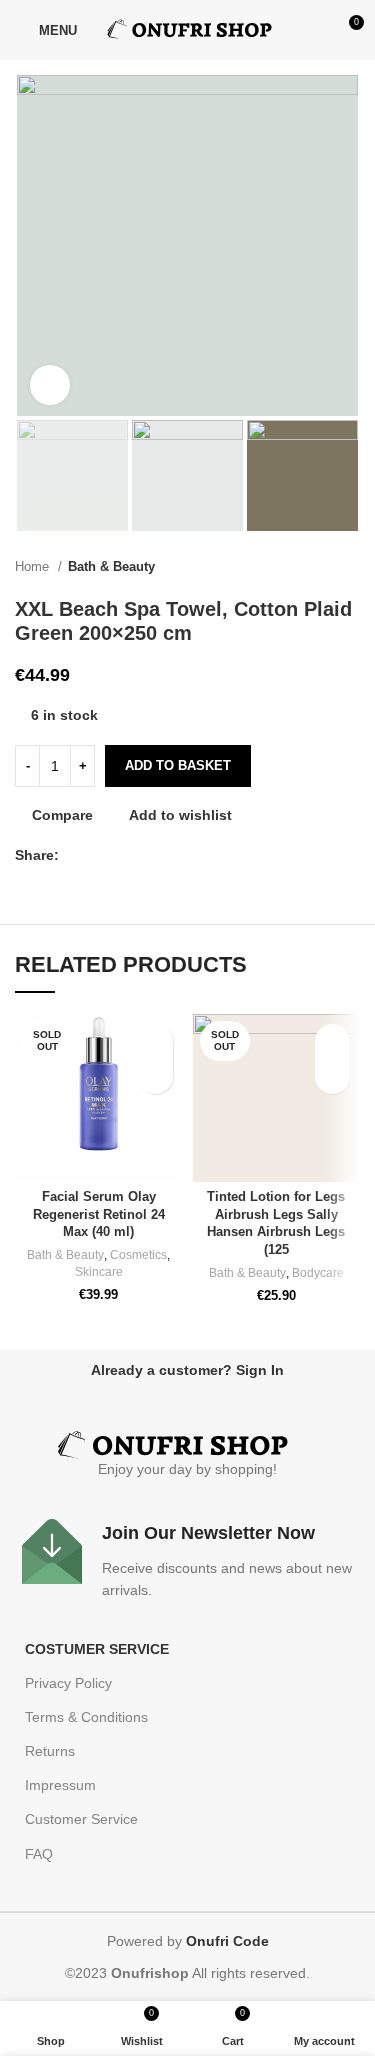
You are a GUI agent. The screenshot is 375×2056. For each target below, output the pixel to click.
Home (34, 566)
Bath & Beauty (111, 566)
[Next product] (350, 567)
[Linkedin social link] (144, 855)
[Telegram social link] (167, 855)
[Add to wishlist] (155, 1041)
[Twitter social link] (98, 855)
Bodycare (318, 1273)
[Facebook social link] (75, 855)
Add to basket (178, 765)
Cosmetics (138, 1255)
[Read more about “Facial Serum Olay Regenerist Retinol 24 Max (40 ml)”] (155, 1076)
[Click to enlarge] (50, 385)
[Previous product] (310, 567)
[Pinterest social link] (121, 855)
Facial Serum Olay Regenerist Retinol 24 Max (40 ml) (99, 1214)
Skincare (99, 1272)
